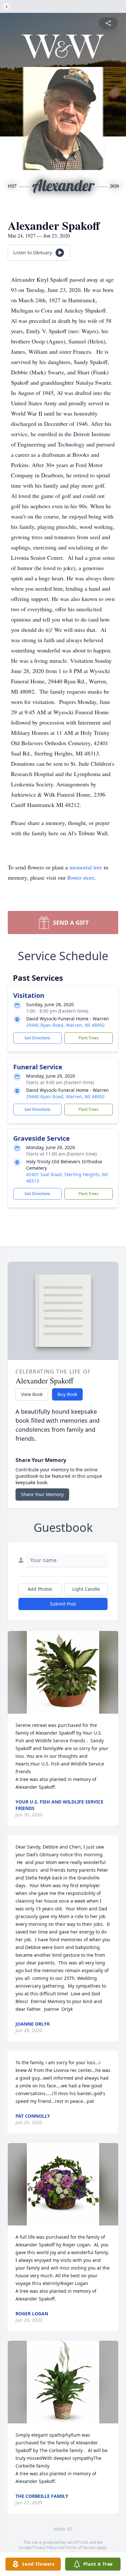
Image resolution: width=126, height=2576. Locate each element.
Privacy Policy (45, 2548)
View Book (32, 1394)
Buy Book (67, 1394)
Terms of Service (81, 2548)
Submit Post (63, 1604)
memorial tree (86, 867)
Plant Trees (89, 1038)
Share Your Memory (42, 1494)
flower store (81, 877)
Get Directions (37, 1038)
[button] (63, 1672)
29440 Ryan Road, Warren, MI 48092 (65, 1025)
